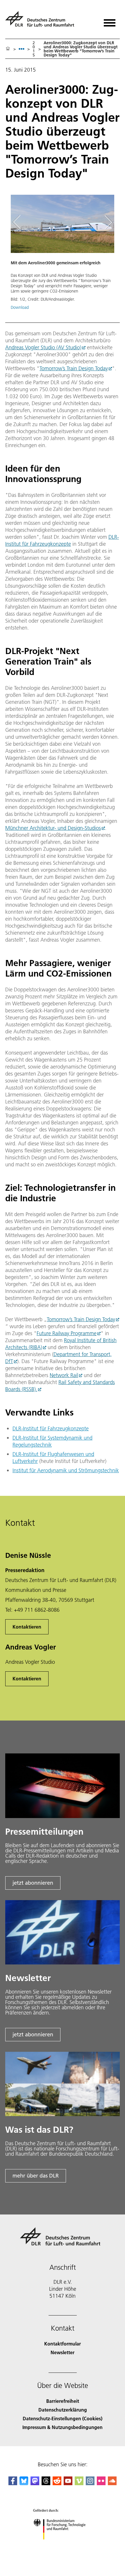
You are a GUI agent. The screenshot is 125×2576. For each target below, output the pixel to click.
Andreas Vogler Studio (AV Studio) (43, 347)
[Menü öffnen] (110, 21)
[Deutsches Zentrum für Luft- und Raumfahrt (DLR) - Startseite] (42, 21)
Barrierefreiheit (63, 2401)
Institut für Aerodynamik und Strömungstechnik (66, 1470)
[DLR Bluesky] (24, 2483)
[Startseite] (8, 49)
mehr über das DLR (36, 2176)
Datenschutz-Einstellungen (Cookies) (63, 2418)
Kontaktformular (63, 2344)
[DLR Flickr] (101, 2483)
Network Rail (64, 1375)
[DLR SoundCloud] (112, 2483)
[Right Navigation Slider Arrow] (107, 223)
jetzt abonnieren (33, 1883)
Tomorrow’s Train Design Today (74, 368)
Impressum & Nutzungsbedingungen (63, 2427)
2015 (34, 49)
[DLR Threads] (46, 2483)
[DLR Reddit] (57, 2483)
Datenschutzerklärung (63, 2410)
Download (20, 307)
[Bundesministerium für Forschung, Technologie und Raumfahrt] (63, 2545)
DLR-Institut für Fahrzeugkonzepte (62, 540)
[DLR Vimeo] (79, 2483)
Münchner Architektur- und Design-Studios (53, 828)
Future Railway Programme (67, 1333)
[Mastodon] (35, 2483)
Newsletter (63, 2352)
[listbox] (22, 49)
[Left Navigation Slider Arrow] (20, 223)
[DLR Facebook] (13, 2483)
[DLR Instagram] (90, 2483)
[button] (63, 255)
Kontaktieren (27, 1627)
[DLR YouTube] (68, 2483)
